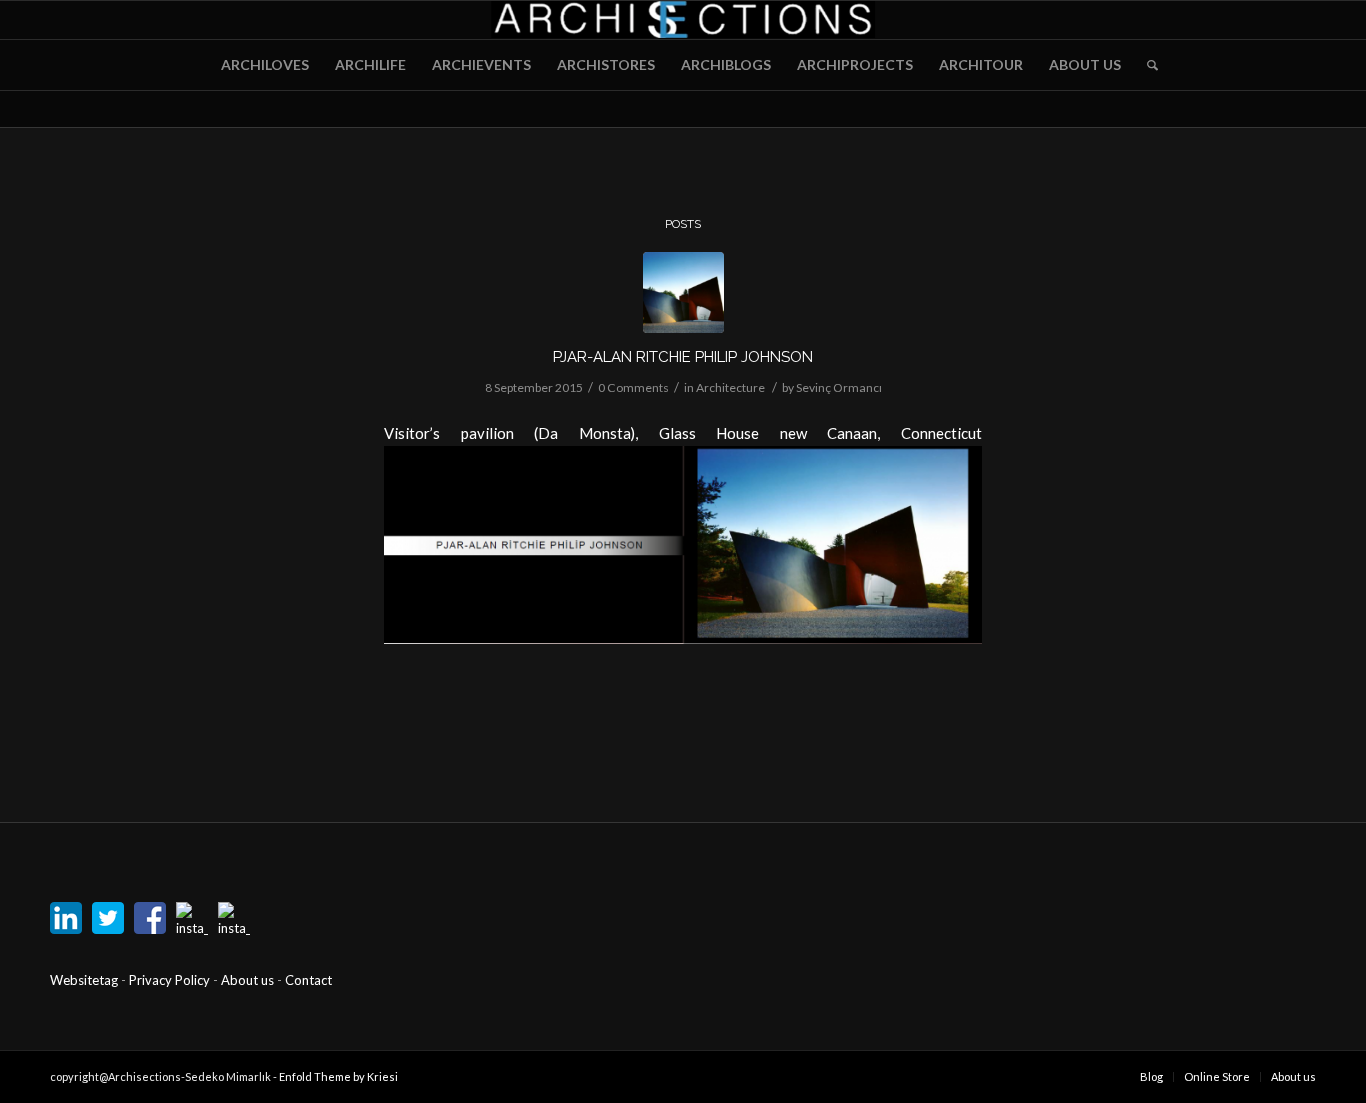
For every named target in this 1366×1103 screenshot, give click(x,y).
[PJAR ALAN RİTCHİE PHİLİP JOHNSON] (683, 292)
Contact (308, 980)
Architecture (730, 387)
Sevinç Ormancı (839, 387)
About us (247, 980)
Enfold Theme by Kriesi (338, 1076)
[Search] (1146, 65)
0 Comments (633, 387)
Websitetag (84, 980)
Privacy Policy (171, 980)
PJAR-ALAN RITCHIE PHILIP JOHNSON (683, 357)
